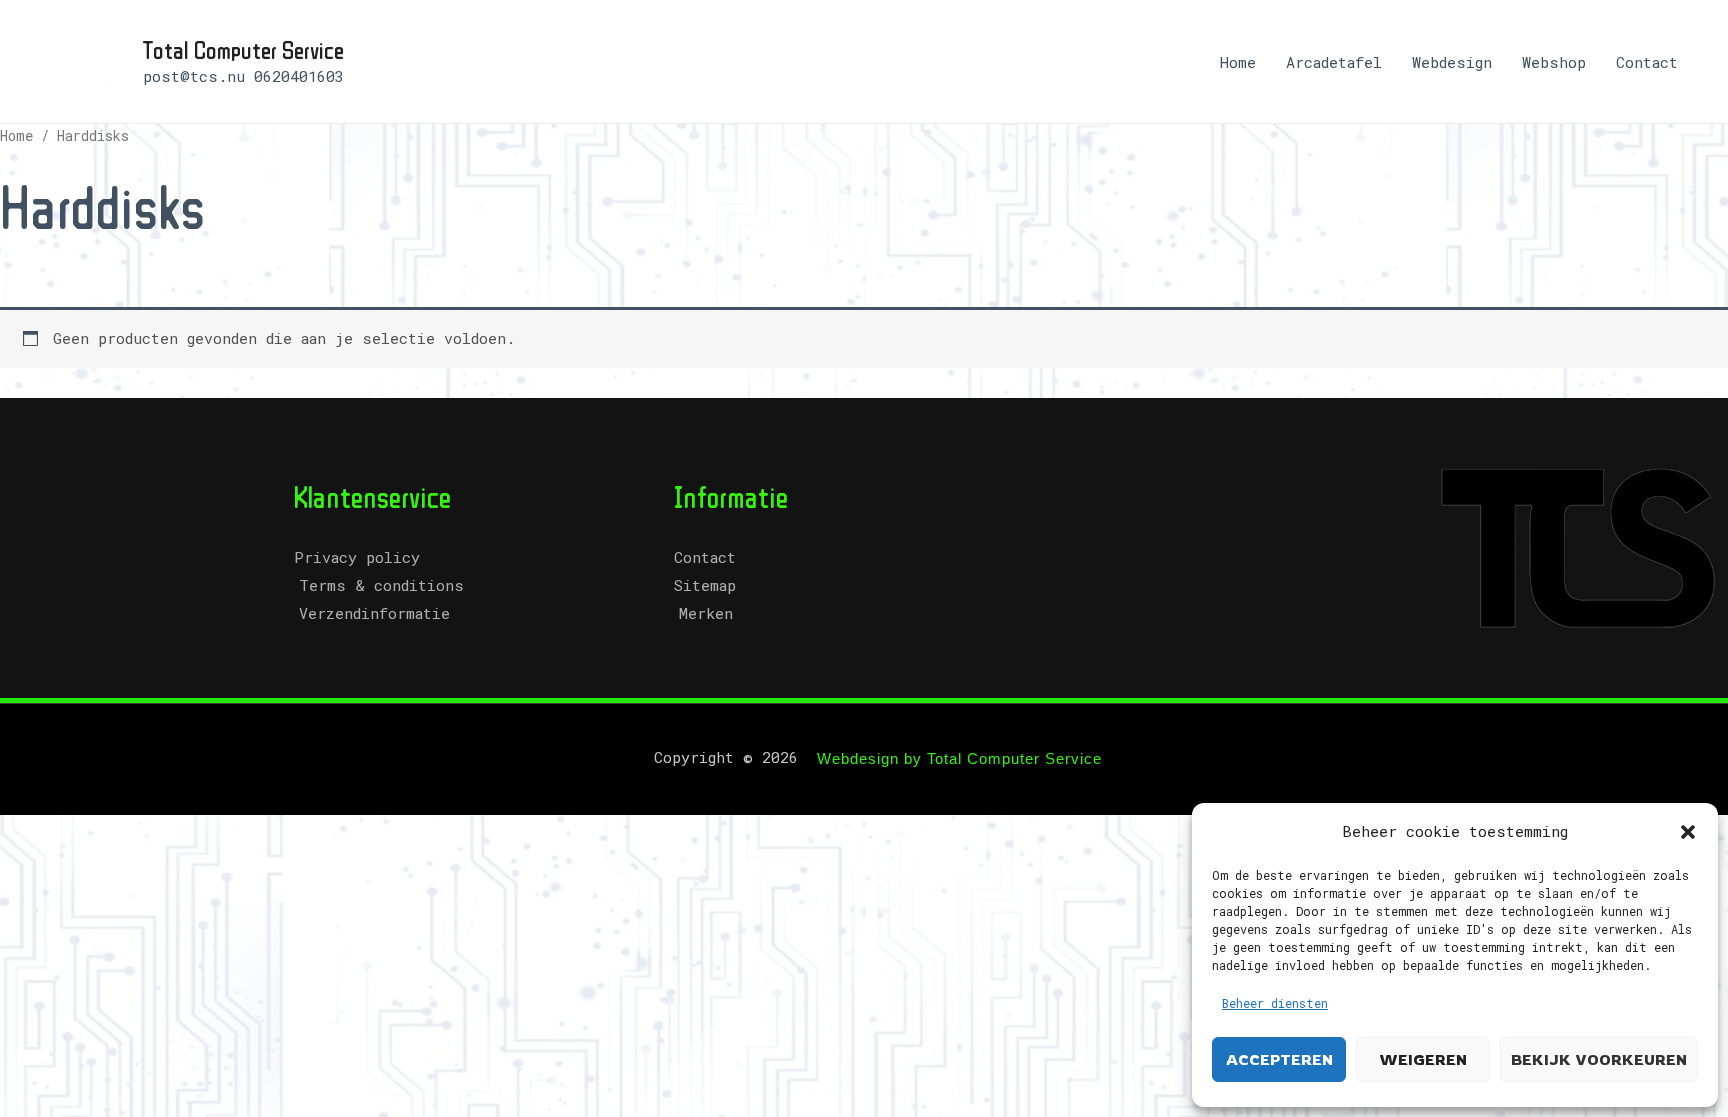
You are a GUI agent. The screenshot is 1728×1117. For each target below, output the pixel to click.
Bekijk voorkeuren (1599, 1059)
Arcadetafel (1334, 62)
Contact (1647, 62)
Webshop (1554, 62)
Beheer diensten (1275, 1003)
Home (1238, 62)
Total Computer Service (243, 49)
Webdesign (1452, 62)
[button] (1688, 832)
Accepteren (1279, 1059)
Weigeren (1423, 1059)
